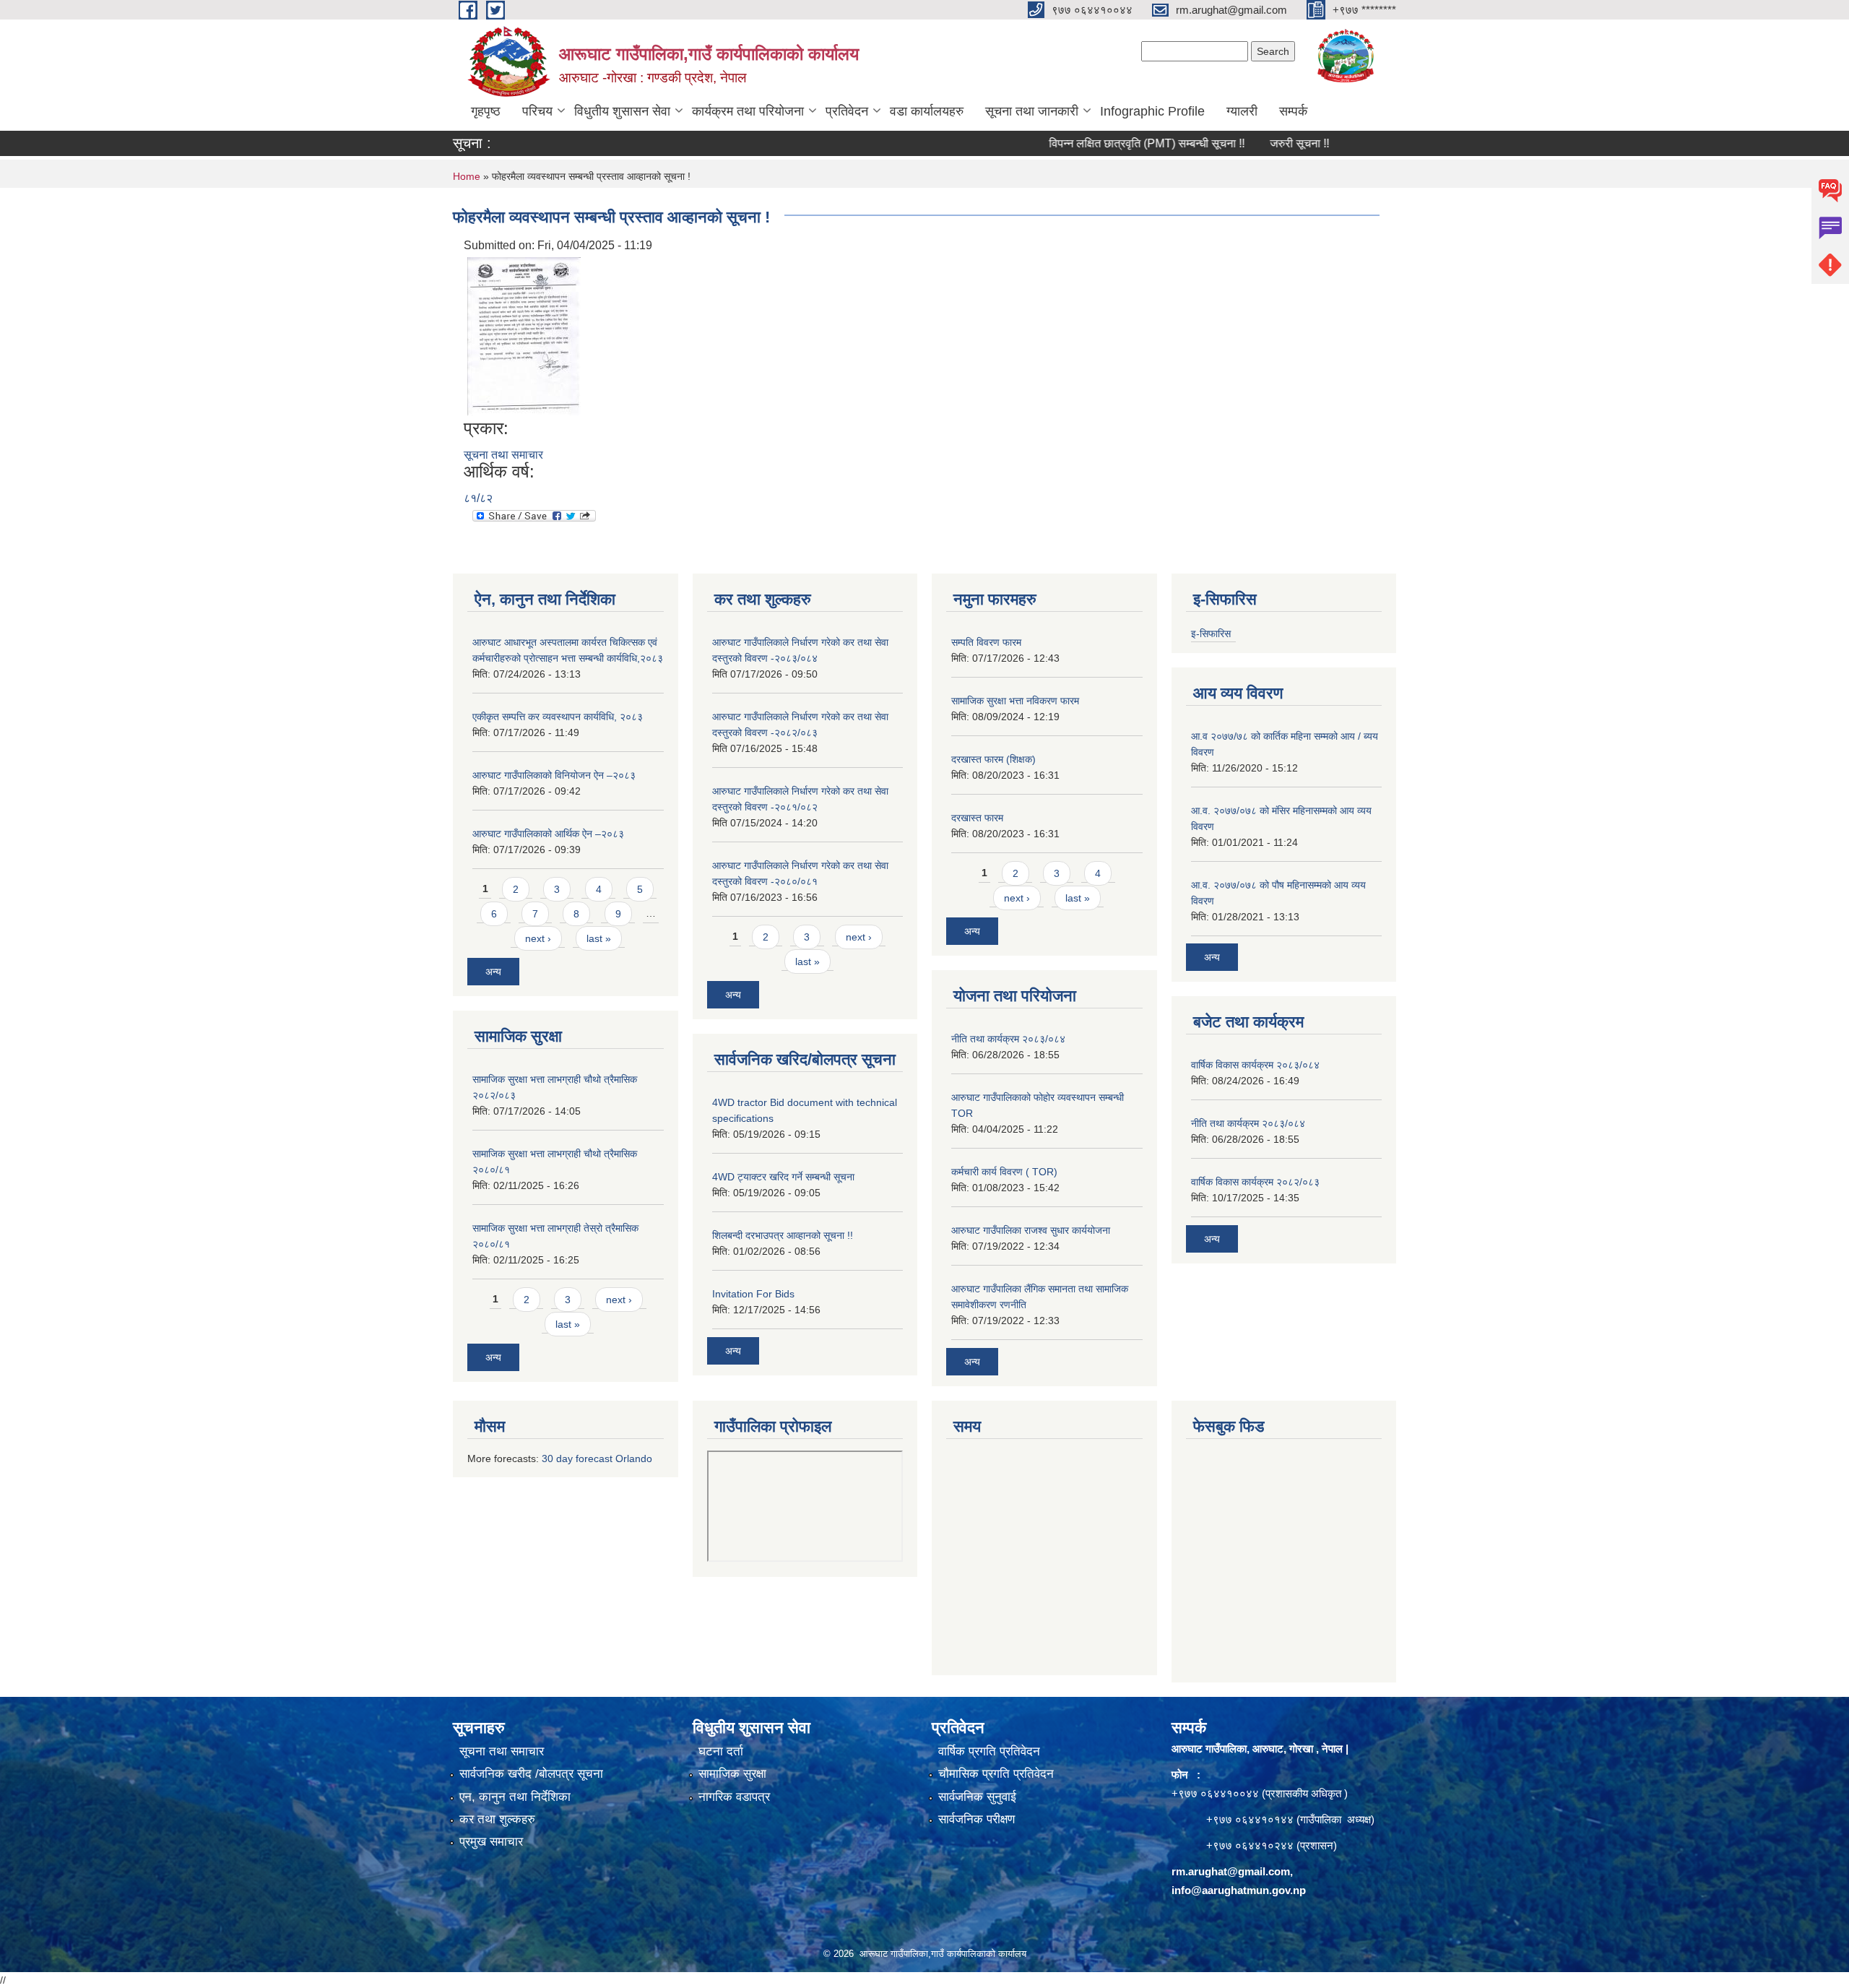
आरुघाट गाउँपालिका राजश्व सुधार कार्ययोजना (1031, 1230)
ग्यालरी (1242, 111)
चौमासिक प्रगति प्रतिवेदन (996, 1774)
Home (467, 176)
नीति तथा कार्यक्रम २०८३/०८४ (1008, 1039)
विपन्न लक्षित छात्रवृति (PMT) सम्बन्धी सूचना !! (1097, 143)
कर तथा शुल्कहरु (497, 1819)
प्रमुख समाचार (491, 1842)
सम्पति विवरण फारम (986, 642)
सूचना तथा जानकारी (1032, 111)
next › (538, 938)
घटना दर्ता (721, 1751)
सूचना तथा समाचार (503, 455)
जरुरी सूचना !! (1250, 143)
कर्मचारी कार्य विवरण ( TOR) (1004, 1172)
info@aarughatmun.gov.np (1239, 1890)
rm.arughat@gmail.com (1231, 1871)
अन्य (493, 972)
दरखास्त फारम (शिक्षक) (993, 759)
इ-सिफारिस (1211, 634)
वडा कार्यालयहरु (927, 111)
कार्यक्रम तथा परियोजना (748, 111)
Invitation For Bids (753, 1294)
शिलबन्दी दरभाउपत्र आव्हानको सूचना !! (783, 1235)
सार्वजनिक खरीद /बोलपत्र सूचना (531, 1774)
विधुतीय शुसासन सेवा (622, 111)
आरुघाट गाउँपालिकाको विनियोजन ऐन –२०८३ (554, 775)
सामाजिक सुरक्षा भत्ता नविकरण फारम (1015, 701)
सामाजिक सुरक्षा (732, 1774)
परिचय (537, 111)
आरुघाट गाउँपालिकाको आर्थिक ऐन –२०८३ (548, 834)
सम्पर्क (1293, 111)
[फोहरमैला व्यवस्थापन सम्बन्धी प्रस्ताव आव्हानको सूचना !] (524, 336)
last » (599, 938)
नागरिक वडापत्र (734, 1797)
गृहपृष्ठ (486, 111)
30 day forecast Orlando (597, 1458)
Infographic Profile (1152, 111)
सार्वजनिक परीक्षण (977, 1819)
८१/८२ (478, 498)
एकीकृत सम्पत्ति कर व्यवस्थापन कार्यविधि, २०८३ (558, 717)
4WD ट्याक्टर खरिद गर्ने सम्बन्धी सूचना (783, 1177)
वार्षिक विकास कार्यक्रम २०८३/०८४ (1255, 1065)
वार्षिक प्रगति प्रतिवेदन (989, 1751)
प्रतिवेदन (847, 111)
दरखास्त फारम (977, 818)
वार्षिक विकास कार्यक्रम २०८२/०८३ (1255, 1182)
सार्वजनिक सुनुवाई (977, 1797)
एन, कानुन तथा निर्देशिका (515, 1797)
